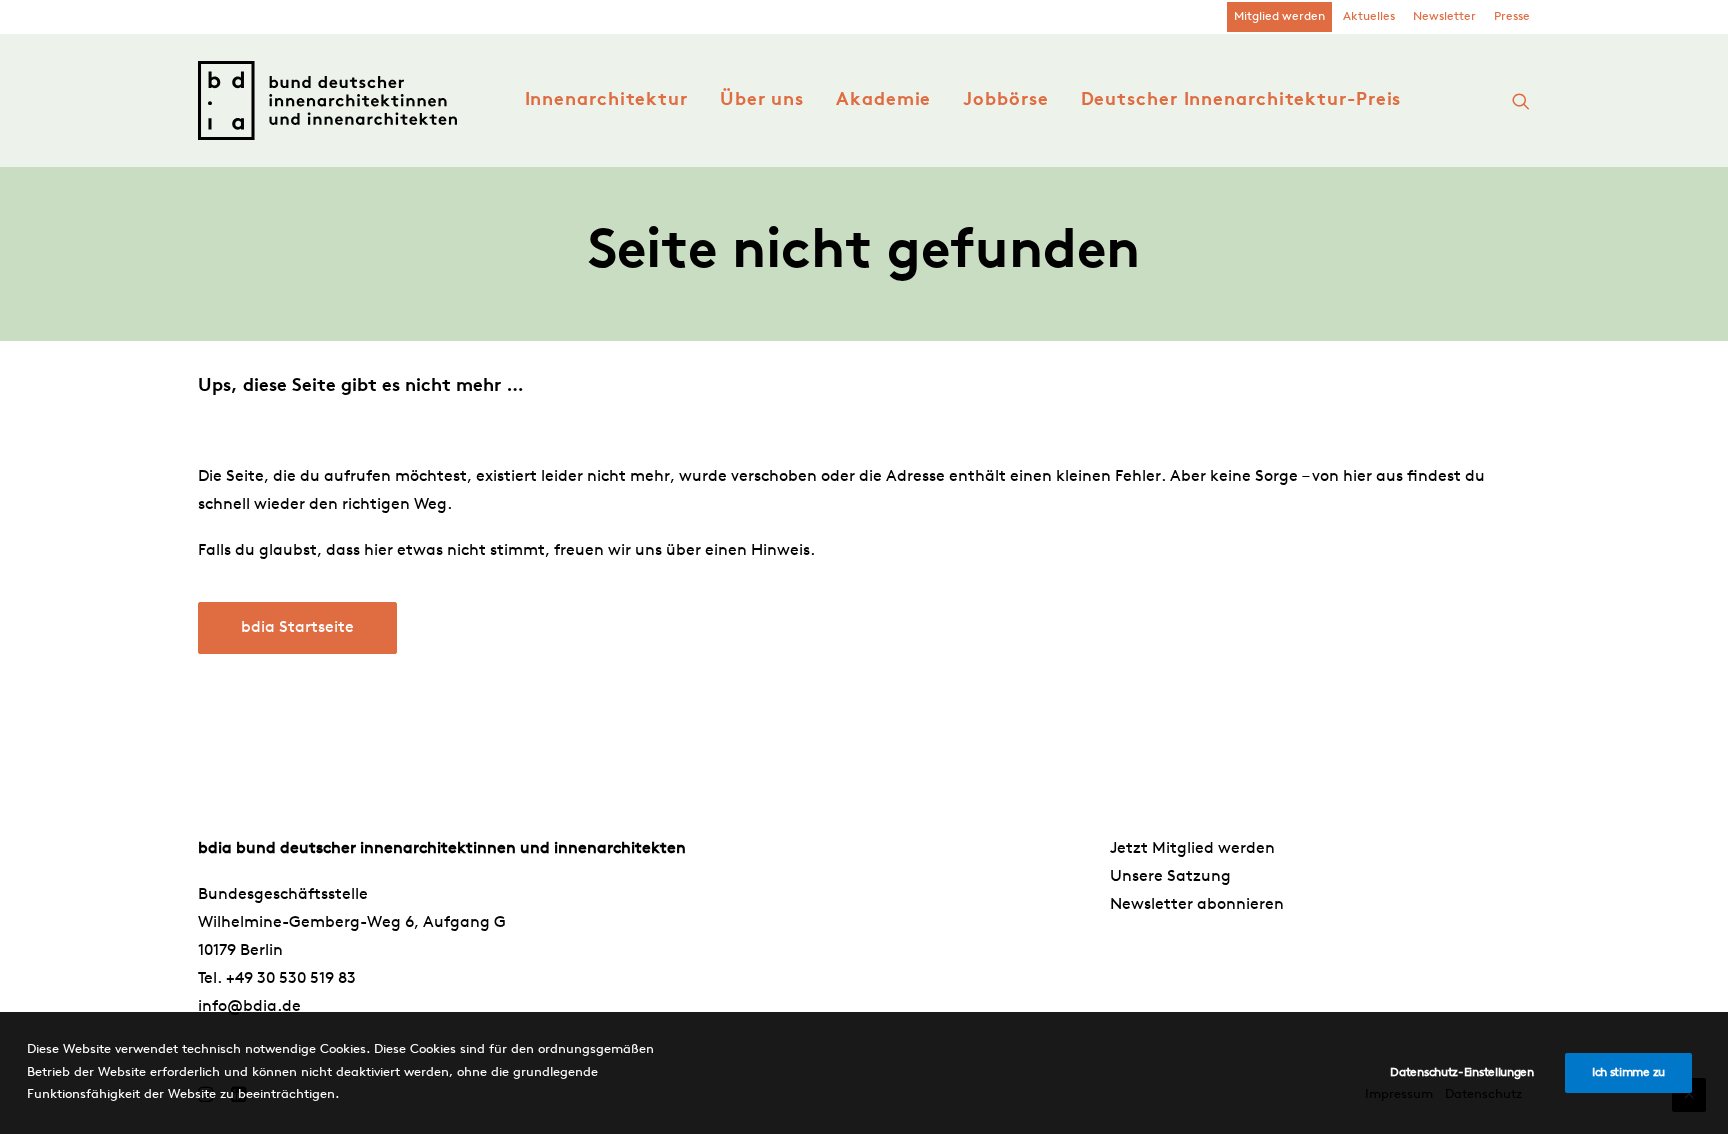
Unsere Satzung (1170, 877)
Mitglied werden (1279, 17)
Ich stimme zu (1628, 1073)
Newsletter (1444, 17)
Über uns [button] (762, 101)
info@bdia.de (249, 1007)
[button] (1521, 100)
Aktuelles (1369, 17)
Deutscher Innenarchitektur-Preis (1241, 101)
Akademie (883, 101)
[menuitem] (1279, 17)
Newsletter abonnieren (1197, 905)
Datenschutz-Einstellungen (1462, 1073)
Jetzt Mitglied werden (1192, 849)
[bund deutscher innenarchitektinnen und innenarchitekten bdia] (327, 100)
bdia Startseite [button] (297, 628)
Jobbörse (1005, 101)
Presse (1512, 17)
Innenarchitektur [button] (606, 101)
